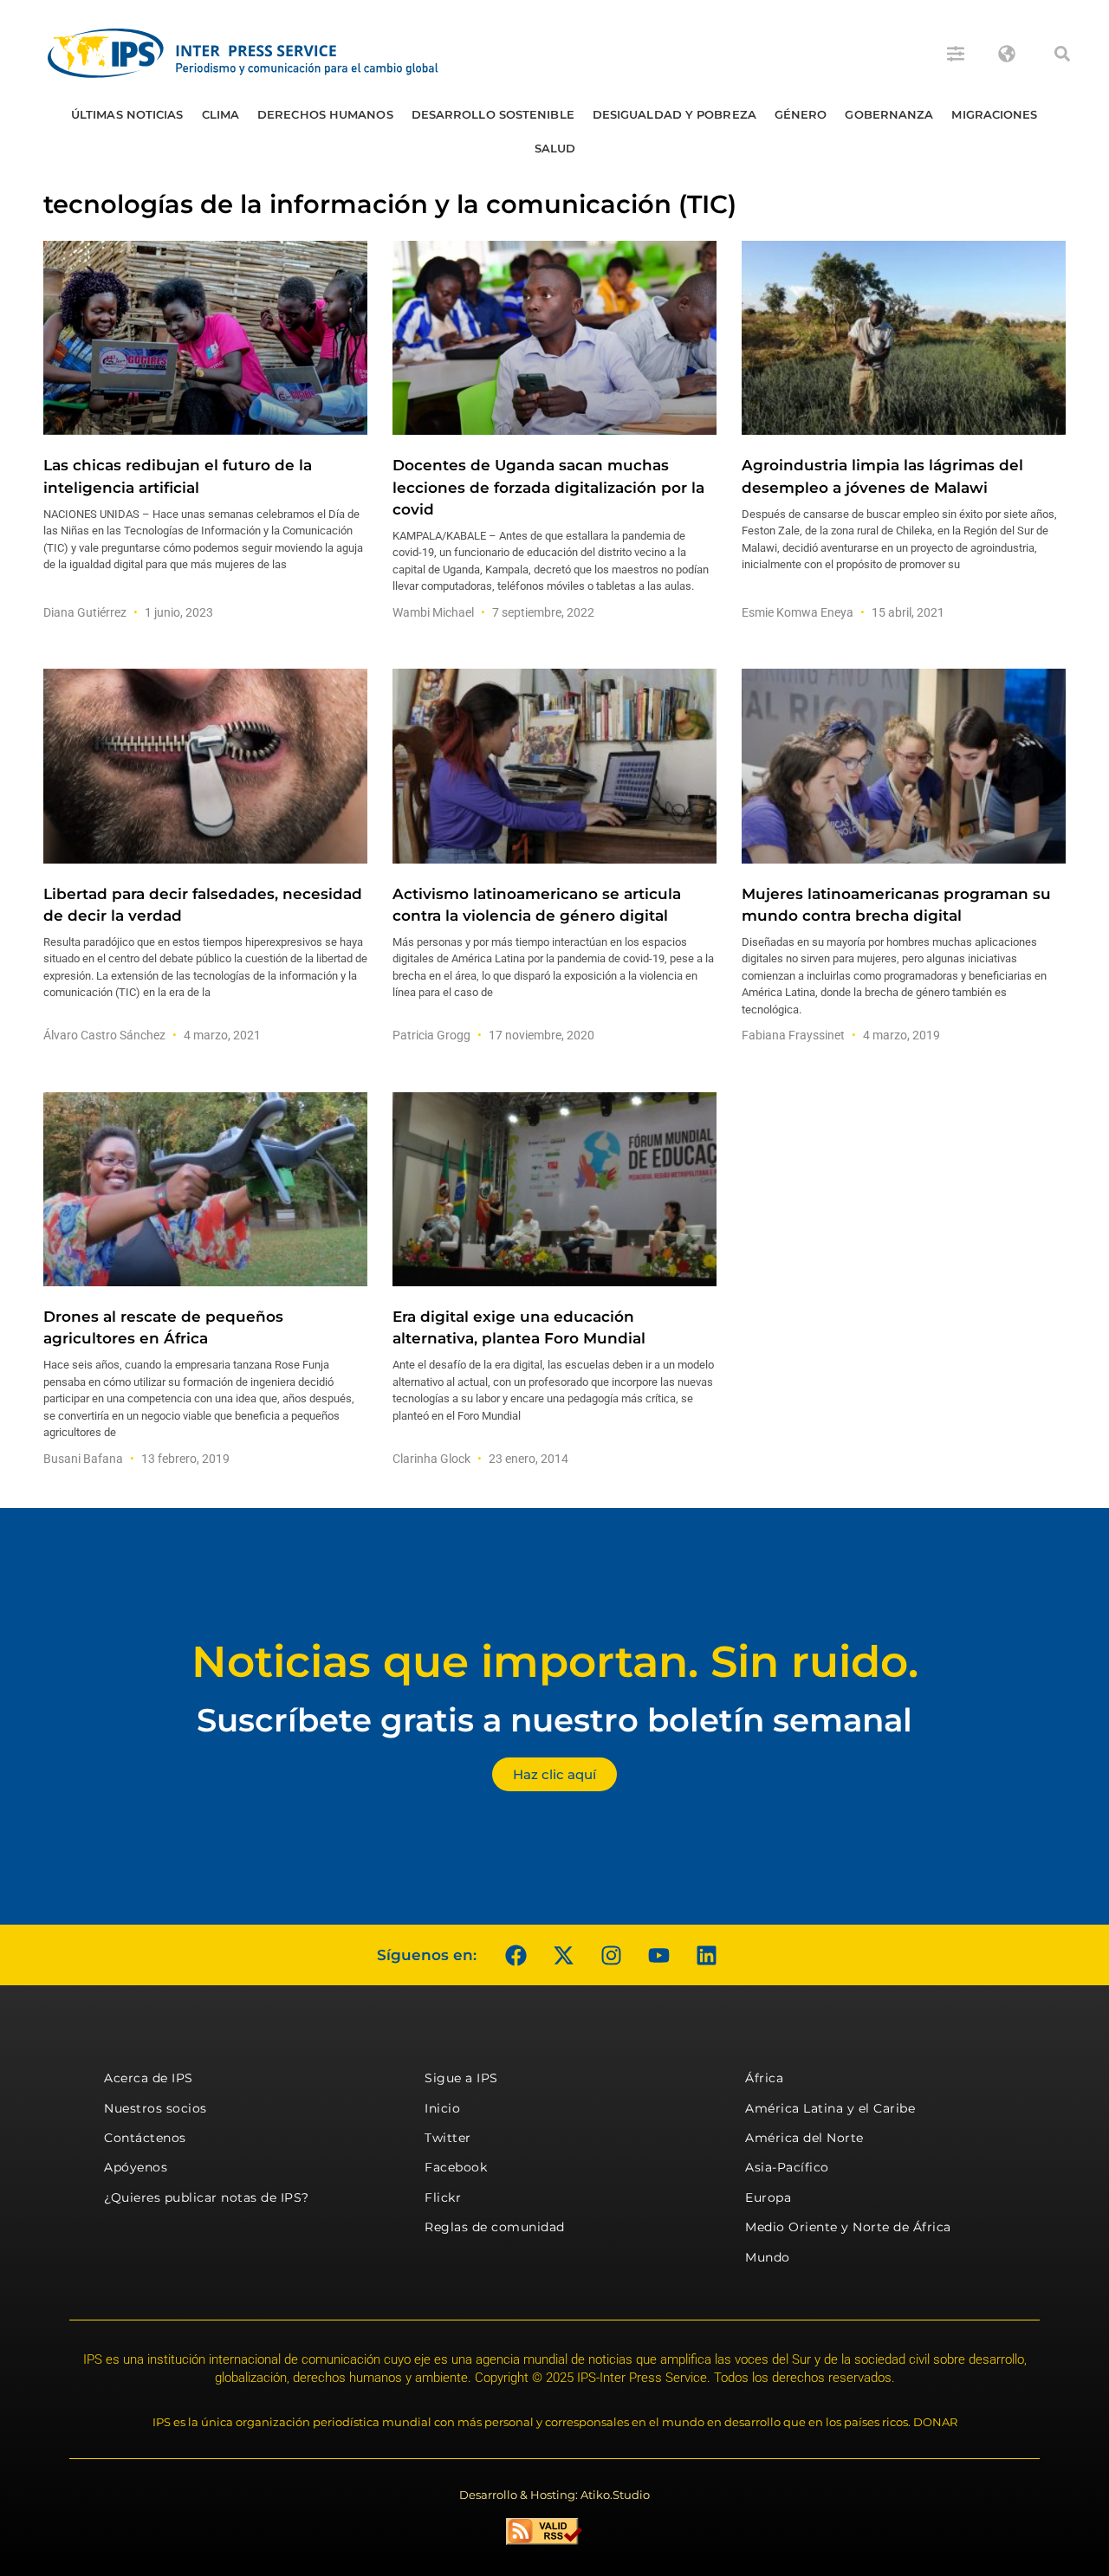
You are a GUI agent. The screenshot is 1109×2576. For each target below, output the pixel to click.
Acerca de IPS (149, 2078)
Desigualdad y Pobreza (674, 114)
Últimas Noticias (127, 114)
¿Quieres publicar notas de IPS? (207, 2197)
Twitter (448, 2138)
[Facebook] (516, 1955)
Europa (768, 2197)
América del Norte (804, 2138)
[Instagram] (611, 1955)
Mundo (768, 2257)
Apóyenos (136, 2167)
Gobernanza (889, 114)
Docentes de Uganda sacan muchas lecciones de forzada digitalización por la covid (548, 487)
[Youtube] (658, 1955)
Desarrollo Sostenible (493, 114)
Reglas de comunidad (495, 2227)
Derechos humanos (325, 114)
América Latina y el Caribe (830, 2108)
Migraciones (994, 114)
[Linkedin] (706, 1955)
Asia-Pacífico (787, 2167)
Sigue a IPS (461, 2078)
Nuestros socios (156, 2108)
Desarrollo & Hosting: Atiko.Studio (554, 2495)
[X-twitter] (563, 1955)
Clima (221, 114)
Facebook (456, 2167)
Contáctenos (145, 2138)
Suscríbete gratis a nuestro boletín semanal (554, 1720)
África (764, 2078)
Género (801, 114)
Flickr (443, 2197)
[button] (1062, 54)
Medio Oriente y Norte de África (848, 2227)
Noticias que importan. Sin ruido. (555, 1662)
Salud (555, 148)
